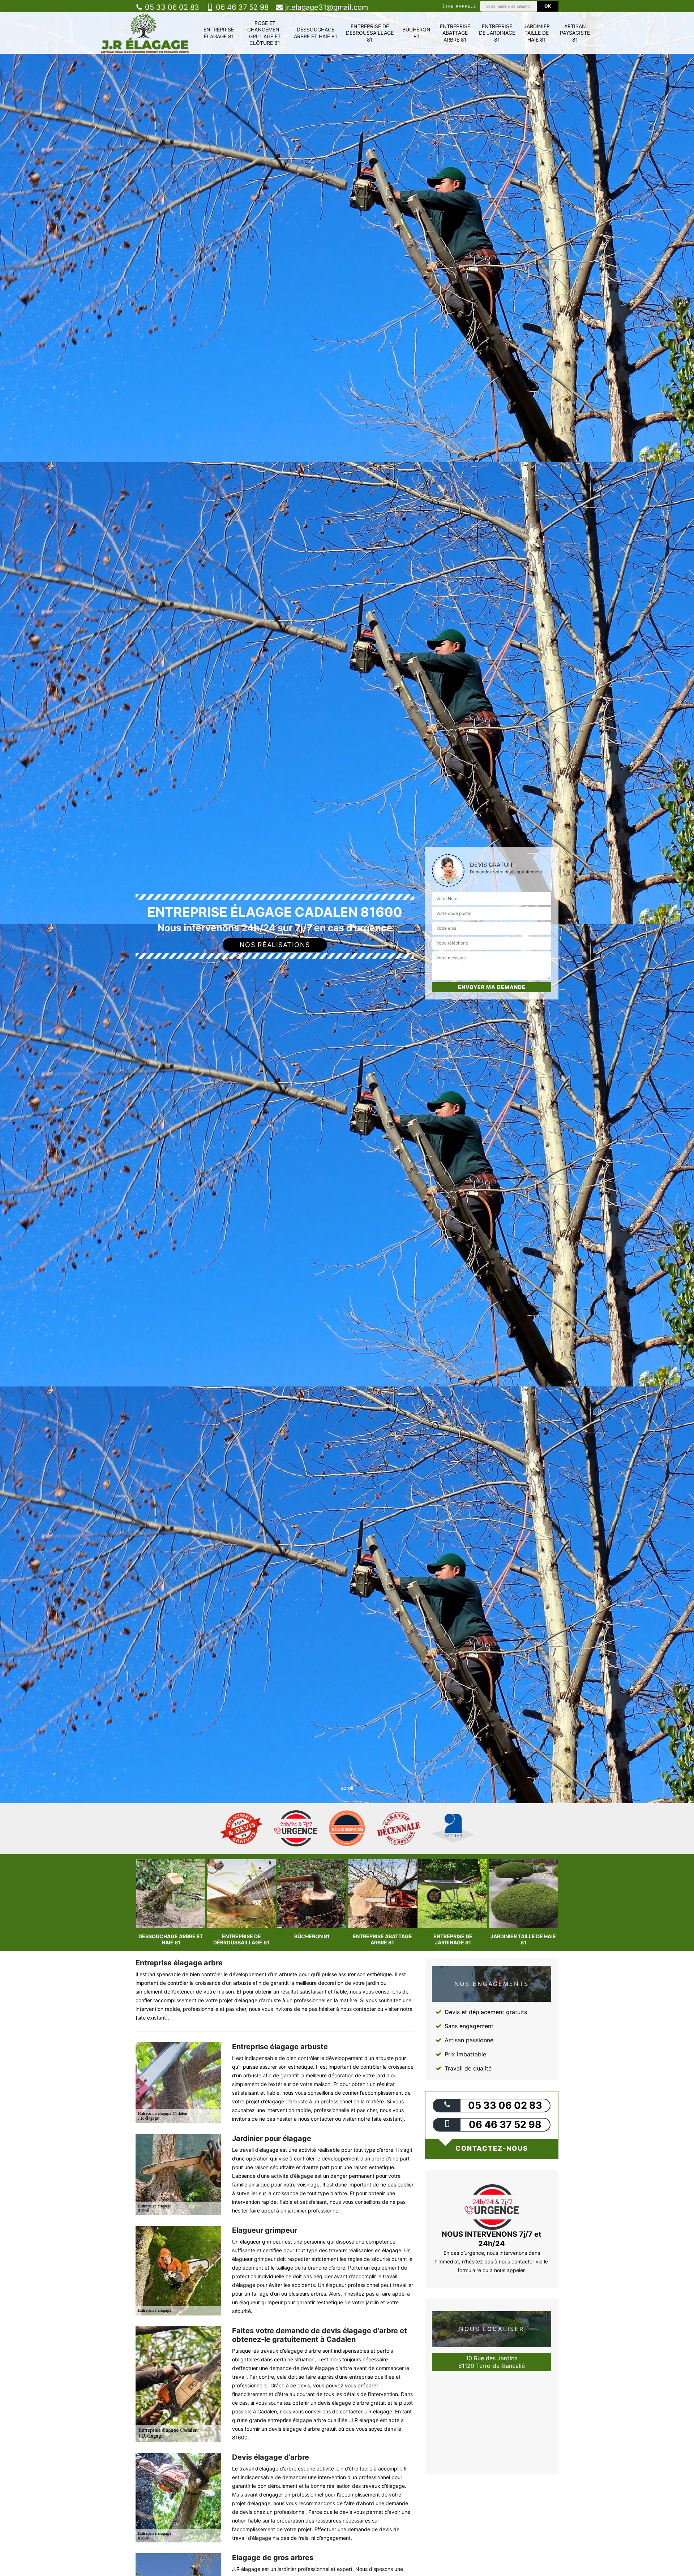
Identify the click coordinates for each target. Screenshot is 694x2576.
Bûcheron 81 (416, 33)
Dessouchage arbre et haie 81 (316, 33)
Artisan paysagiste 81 (575, 33)
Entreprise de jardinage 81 (497, 33)
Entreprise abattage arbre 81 (455, 33)
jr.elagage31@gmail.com (325, 7)
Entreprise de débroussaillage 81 (370, 33)
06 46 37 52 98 (241, 7)
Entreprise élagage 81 (219, 33)
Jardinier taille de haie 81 (537, 33)
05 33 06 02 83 (171, 7)
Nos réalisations (275, 945)
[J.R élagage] (145, 33)
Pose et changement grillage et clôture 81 (265, 33)
